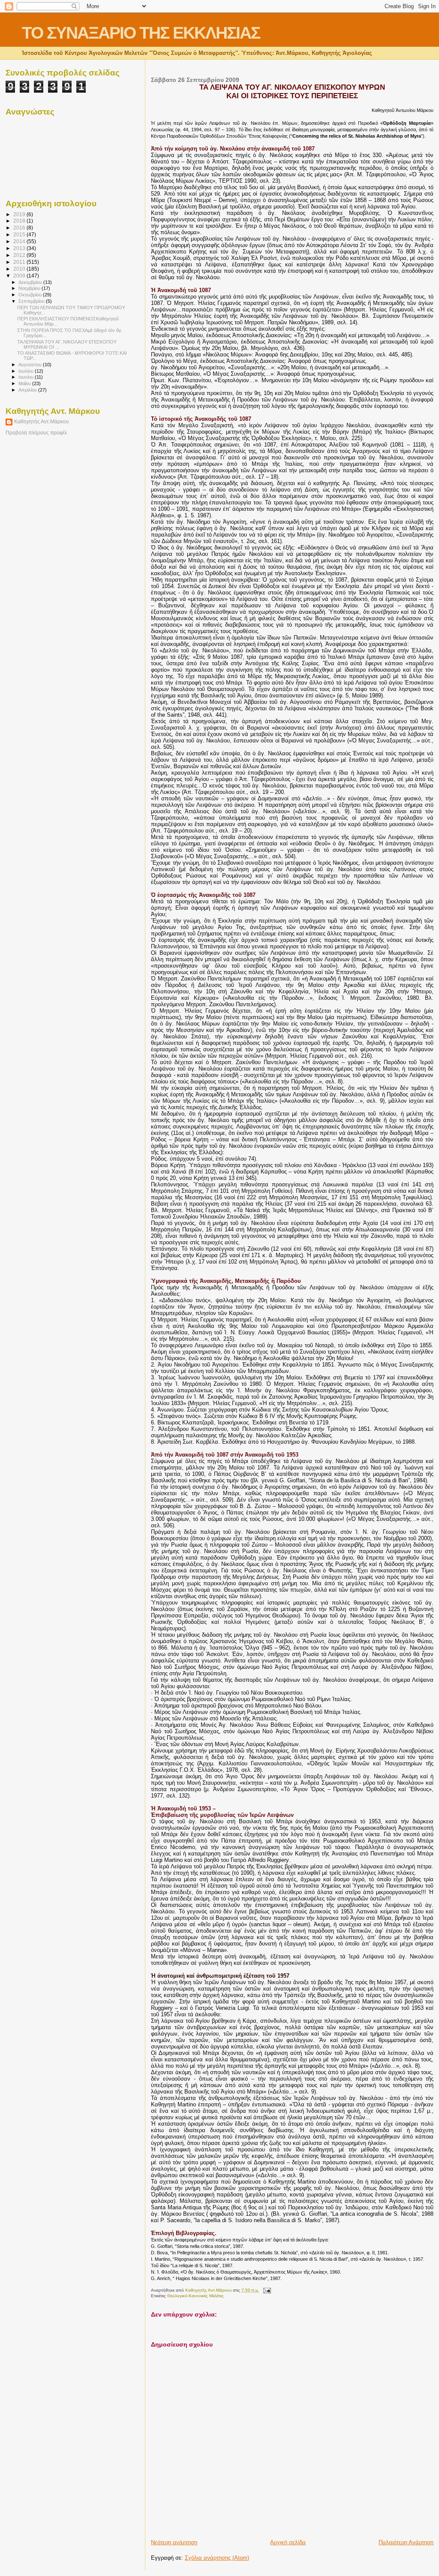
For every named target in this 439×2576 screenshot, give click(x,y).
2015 (20, 234)
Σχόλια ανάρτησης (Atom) (217, 2558)
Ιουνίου (27, 377)
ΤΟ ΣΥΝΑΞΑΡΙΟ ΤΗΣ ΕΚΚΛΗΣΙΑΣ (141, 33)
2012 (20, 255)
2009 (20, 276)
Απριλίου (28, 390)
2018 (20, 221)
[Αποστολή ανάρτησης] (266, 2290)
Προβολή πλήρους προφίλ (36, 433)
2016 (20, 228)
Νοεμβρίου (30, 288)
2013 (20, 248)
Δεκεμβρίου (31, 282)
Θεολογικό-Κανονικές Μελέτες (195, 2296)
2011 (20, 262)
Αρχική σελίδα (288, 2542)
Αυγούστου (31, 365)
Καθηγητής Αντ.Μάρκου (42, 422)
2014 (20, 241)
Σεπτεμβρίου (32, 301)
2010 (20, 269)
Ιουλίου (27, 371)
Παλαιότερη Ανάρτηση (406, 2542)
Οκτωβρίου (31, 295)
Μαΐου (25, 383)
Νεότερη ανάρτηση (174, 2542)
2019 (20, 214)
